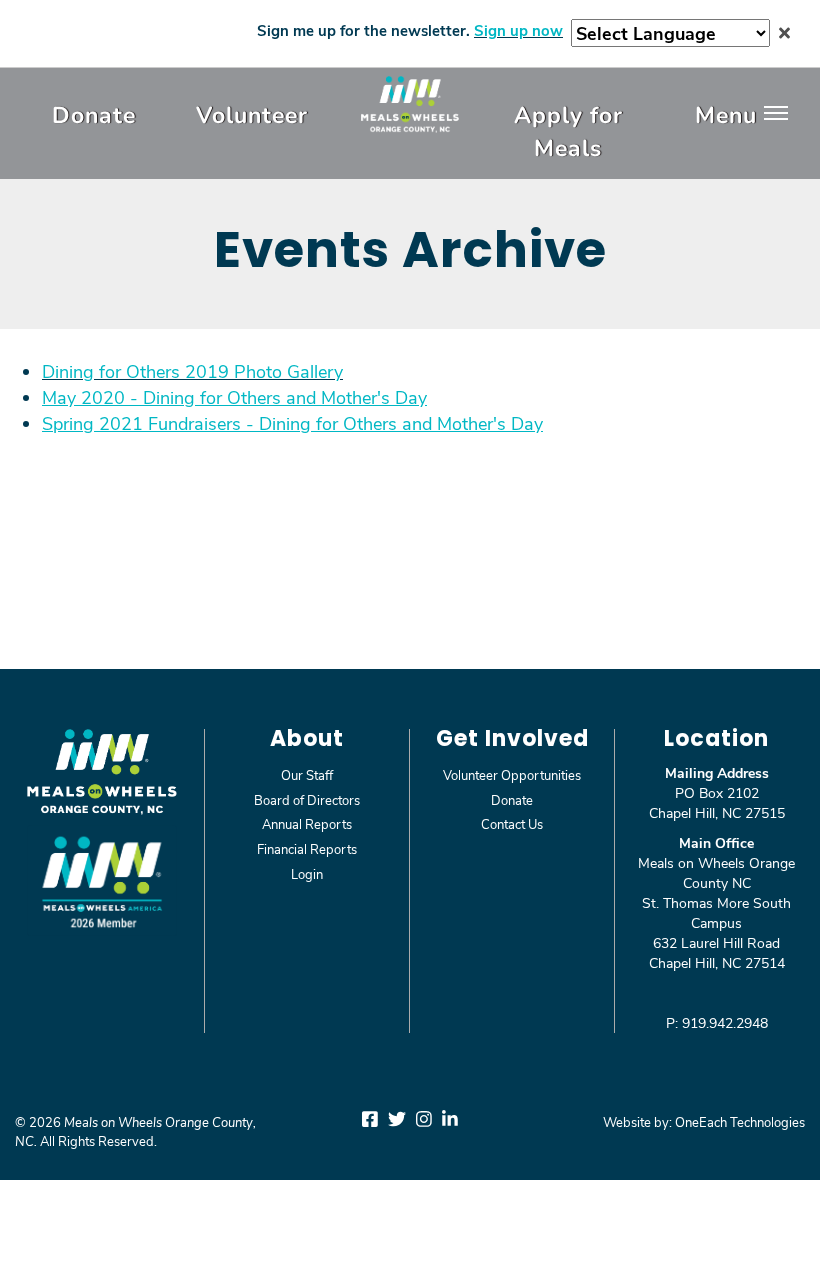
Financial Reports (307, 848)
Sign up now (518, 30)
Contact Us (512, 823)
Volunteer (252, 114)
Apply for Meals (568, 130)
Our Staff (307, 774)
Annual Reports (307, 823)
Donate (94, 114)
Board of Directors (307, 799)
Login (307, 873)
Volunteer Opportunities (512, 774)
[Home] (410, 104)
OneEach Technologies (740, 1121)
